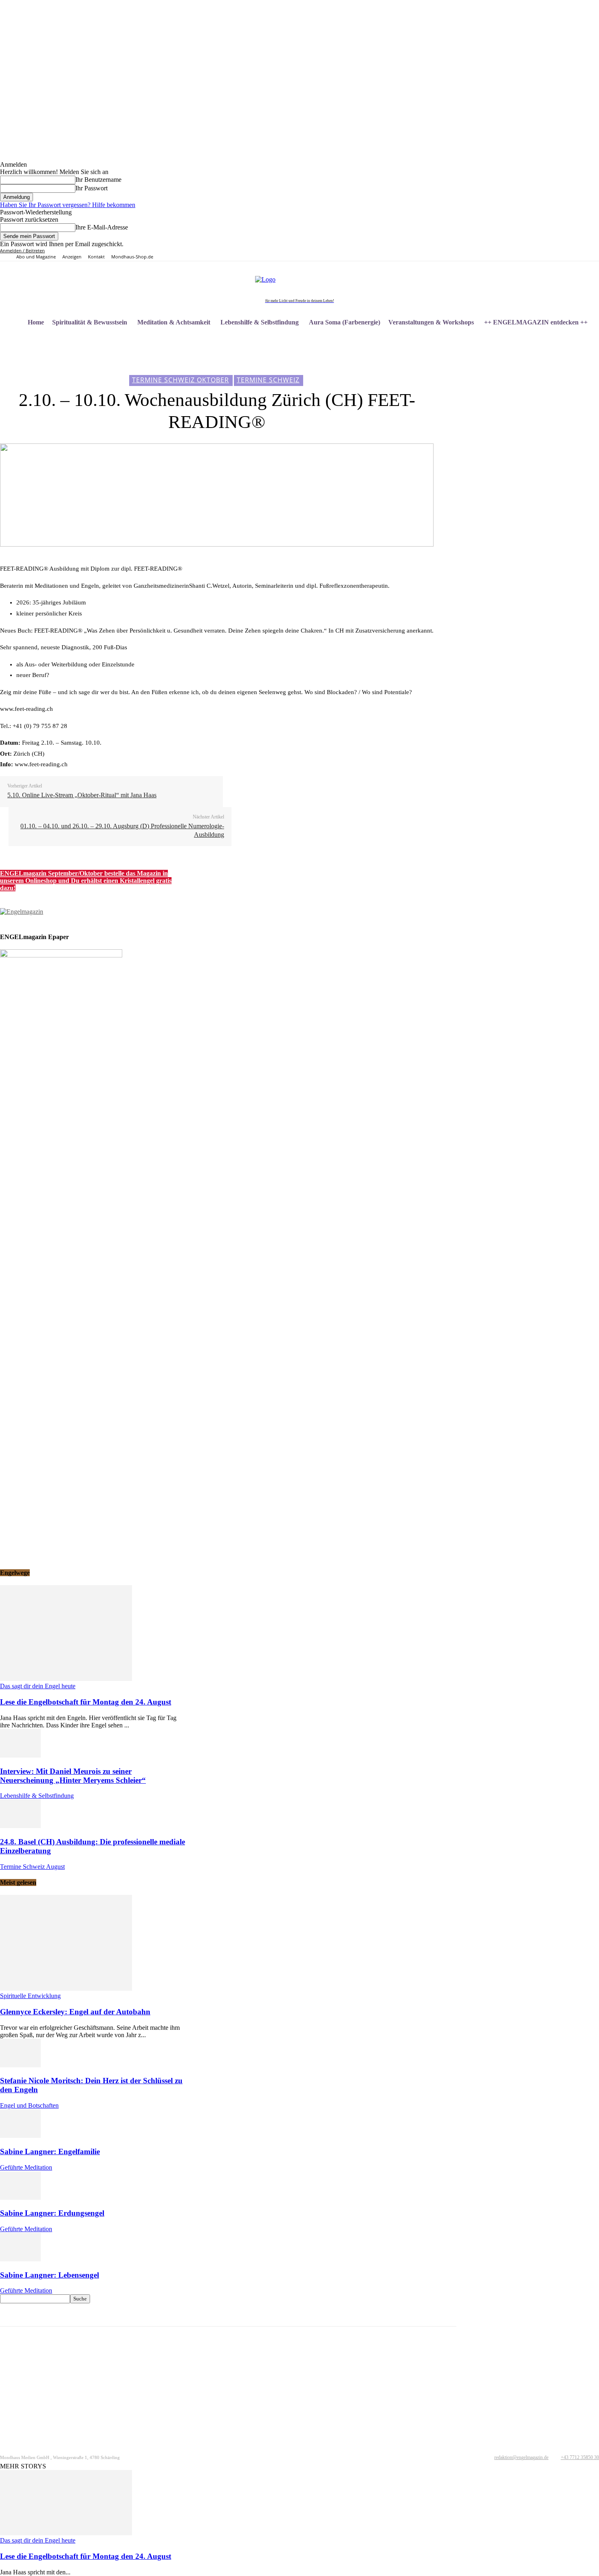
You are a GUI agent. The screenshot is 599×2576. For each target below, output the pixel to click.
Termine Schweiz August (32, 1867)
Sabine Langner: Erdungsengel (52, 2213)
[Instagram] (493, 255)
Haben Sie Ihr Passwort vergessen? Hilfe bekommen (68, 205)
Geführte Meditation (26, 2167)
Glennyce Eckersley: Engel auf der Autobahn (75, 2012)
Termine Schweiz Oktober (181, 380)
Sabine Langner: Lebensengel (50, 2275)
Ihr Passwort (91, 188)
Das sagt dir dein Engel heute (38, 1686)
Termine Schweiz (268, 380)
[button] (589, 342)
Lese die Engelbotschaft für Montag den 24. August (86, 1702)
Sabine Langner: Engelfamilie (50, 2151)
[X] (512, 255)
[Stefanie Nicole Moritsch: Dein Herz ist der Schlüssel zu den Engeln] (20, 2065)
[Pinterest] (503, 255)
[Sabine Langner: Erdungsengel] (20, 2198)
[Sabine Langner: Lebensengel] (20, 2259)
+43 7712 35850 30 (580, 2457)
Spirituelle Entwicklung (30, 1996)
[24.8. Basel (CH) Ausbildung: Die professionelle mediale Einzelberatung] (20, 1826)
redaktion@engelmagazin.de (521, 2457)
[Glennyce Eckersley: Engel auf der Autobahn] (66, 1988)
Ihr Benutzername (98, 180)
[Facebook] (484, 255)
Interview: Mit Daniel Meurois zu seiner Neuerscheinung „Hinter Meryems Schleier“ (73, 1776)
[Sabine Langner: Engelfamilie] (20, 2136)
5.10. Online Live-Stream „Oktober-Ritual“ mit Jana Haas (82, 795)
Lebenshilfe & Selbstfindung (37, 1796)
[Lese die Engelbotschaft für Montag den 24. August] (66, 1679)
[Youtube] (521, 255)
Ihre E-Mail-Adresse (102, 227)
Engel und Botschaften (29, 2105)
